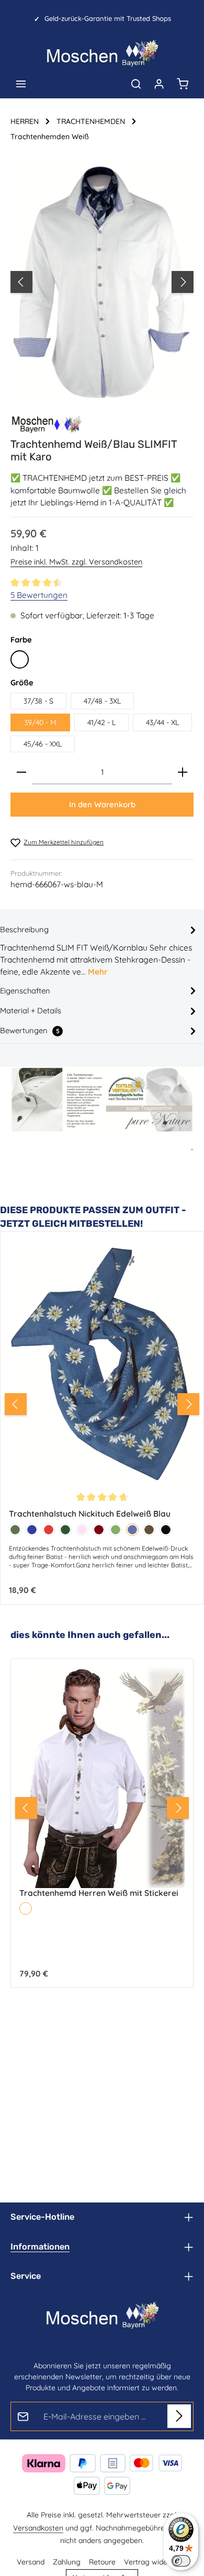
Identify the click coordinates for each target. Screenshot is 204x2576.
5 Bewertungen (39, 595)
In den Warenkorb (102, 804)
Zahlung (67, 2562)
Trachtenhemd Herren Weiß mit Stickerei (99, 1891)
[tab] (99, 950)
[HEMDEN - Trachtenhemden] (47, 424)
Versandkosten (38, 2528)
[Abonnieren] (179, 2416)
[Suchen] (136, 84)
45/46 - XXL (43, 744)
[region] (102, 282)
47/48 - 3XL (102, 701)
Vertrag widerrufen (156, 2562)
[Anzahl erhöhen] (183, 772)
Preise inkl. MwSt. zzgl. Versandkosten (76, 562)
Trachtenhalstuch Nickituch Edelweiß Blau (90, 1514)
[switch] (181, 2561)
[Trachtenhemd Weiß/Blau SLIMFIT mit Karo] (102, 282)
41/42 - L (101, 722)
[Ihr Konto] (159, 84)
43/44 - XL (162, 722)
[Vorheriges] (21, 282)
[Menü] (21, 84)
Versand (31, 2562)
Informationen (40, 2247)
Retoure (102, 2562)
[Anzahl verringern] (21, 772)
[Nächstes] (183, 282)
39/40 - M (40, 722)
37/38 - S (38, 701)
